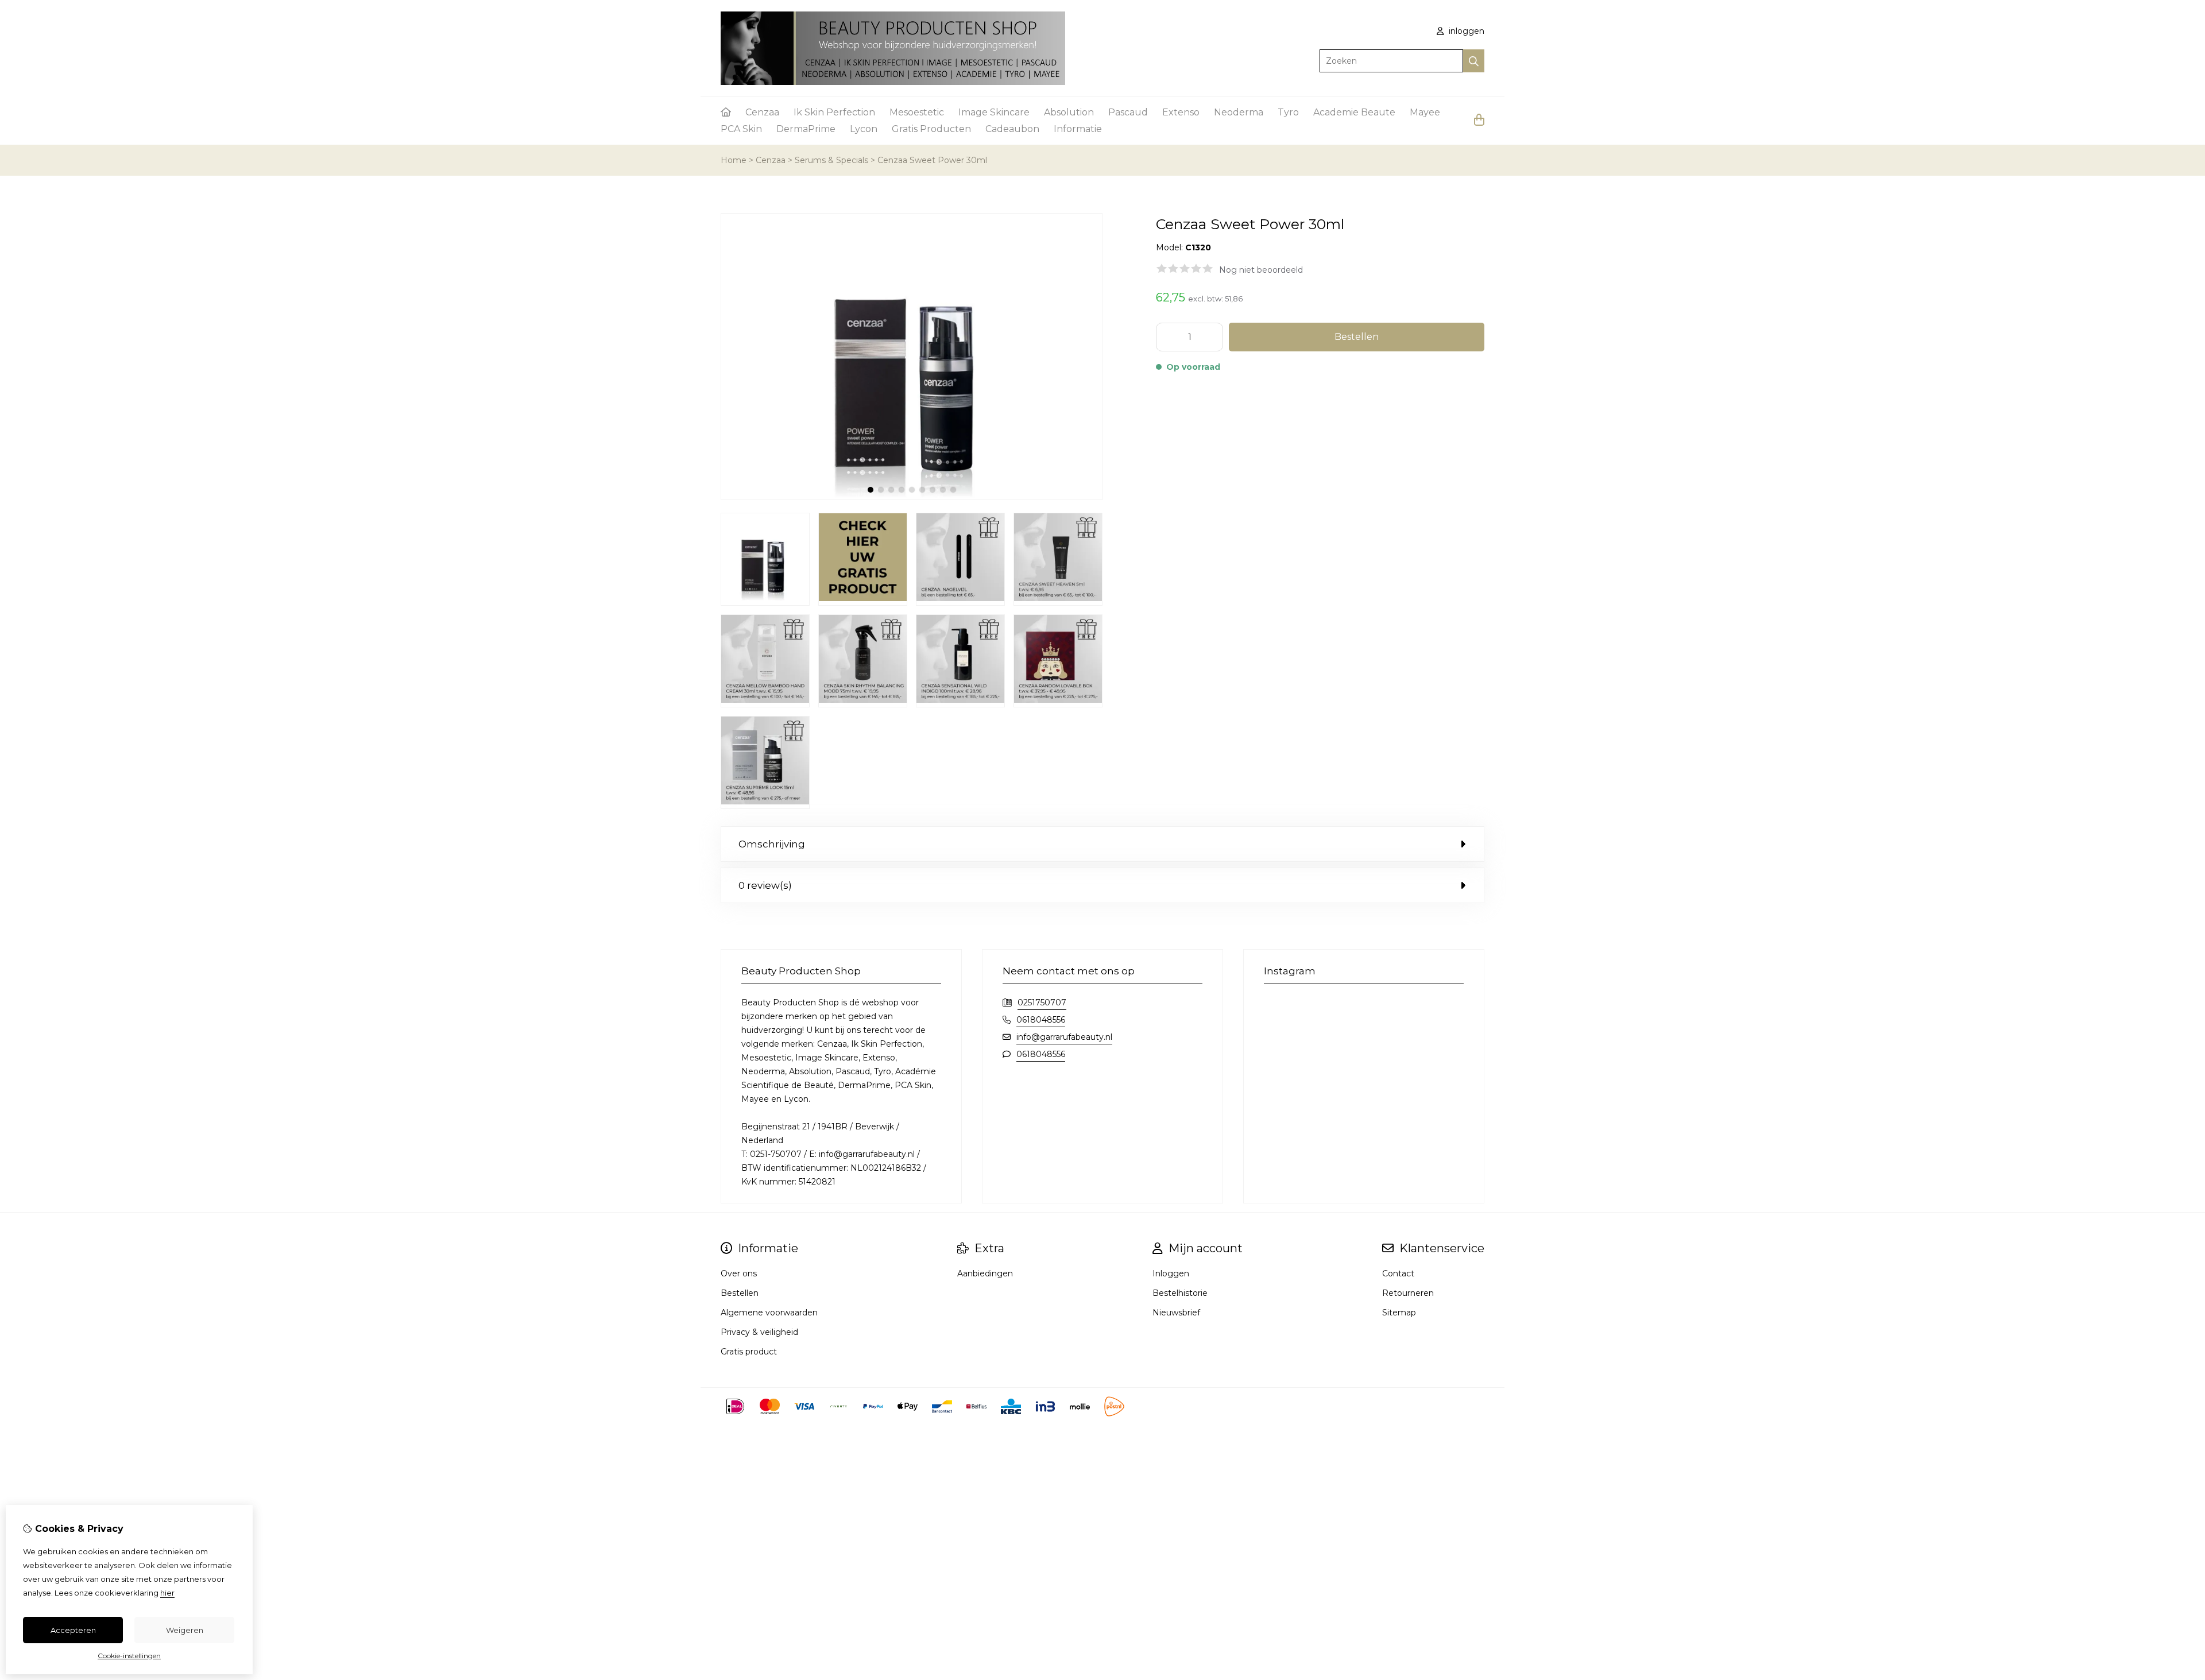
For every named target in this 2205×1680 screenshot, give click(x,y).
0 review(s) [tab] (765, 885)
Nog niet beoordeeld (1261, 270)
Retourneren (1408, 1293)
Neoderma (1239, 112)
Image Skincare (994, 112)
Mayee (1425, 112)
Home (734, 160)
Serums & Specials (831, 160)
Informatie (1078, 129)
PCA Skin (741, 129)
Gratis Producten (931, 129)
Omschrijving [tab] (772, 844)
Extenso (1181, 112)
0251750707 (1042, 1002)
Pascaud (1128, 112)
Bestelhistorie (1180, 1293)
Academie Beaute (1354, 112)
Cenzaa (762, 112)
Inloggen (1171, 1273)
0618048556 (1041, 1020)
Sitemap (1399, 1313)
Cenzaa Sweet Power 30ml (932, 160)
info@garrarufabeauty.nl (1064, 1037)
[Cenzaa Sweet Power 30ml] (912, 497)
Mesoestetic (917, 112)
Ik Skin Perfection (834, 112)
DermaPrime (806, 129)
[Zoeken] (1474, 61)
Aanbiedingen (985, 1273)
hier (167, 1593)
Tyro (1288, 112)
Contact (1398, 1273)
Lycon (864, 129)
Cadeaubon (1012, 129)
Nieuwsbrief (1176, 1313)
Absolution (1069, 112)
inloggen (1465, 31)
